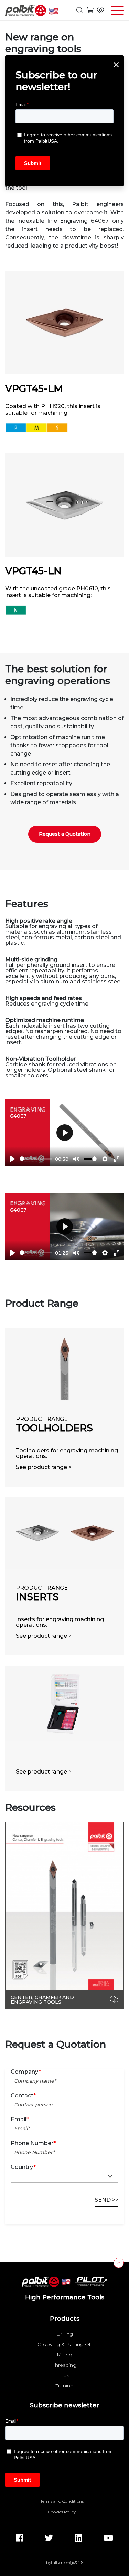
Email (20, 2120)
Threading (64, 2365)
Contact (23, 2096)
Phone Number (33, 2143)
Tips (64, 2375)
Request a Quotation (65, 834)
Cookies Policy (62, 2512)
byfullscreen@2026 (65, 2563)
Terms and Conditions (62, 2501)
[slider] (36, 1159)
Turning (65, 2386)
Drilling (65, 2334)
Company (26, 2072)
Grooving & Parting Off (65, 2344)
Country (23, 2167)
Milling (64, 2355)
